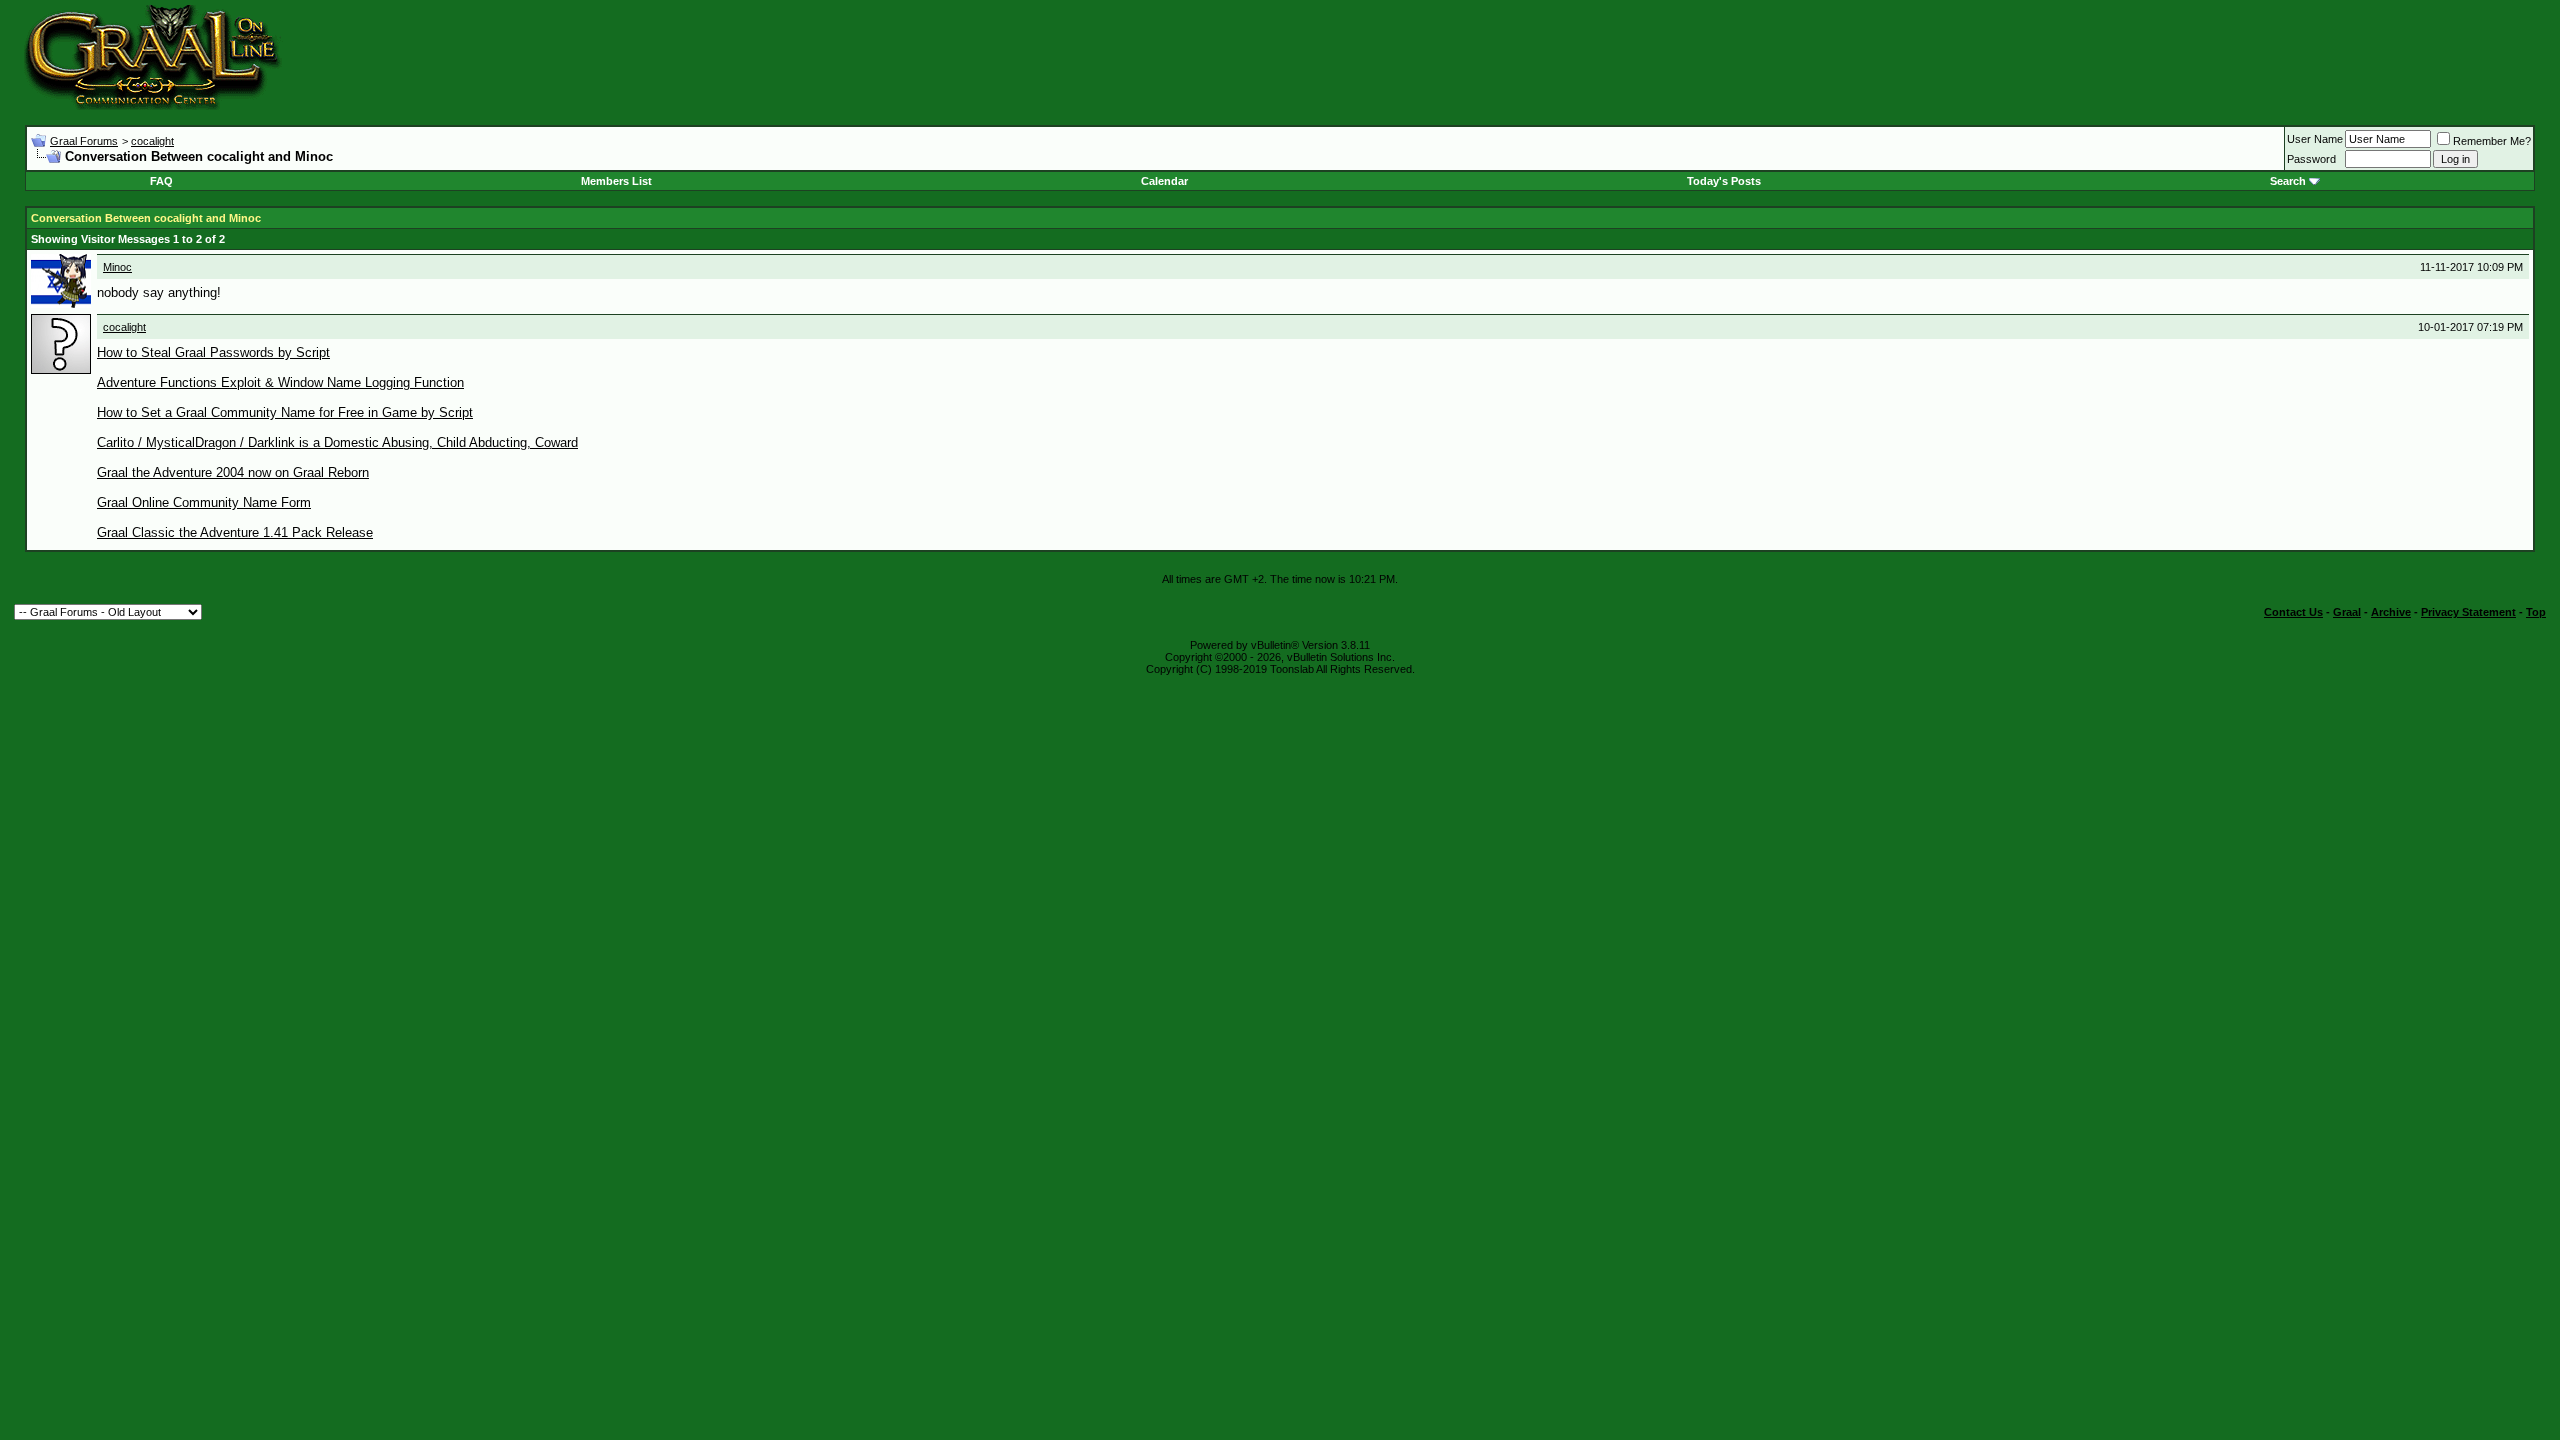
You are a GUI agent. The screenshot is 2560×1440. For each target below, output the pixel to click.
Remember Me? (2492, 141)
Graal (2347, 612)
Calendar (1164, 181)
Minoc (117, 267)
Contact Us (2293, 612)
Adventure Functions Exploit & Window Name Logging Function (280, 382)
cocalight (152, 141)
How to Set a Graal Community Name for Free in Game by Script (285, 412)
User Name (2315, 139)
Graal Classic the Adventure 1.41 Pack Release (235, 532)
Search (2288, 181)
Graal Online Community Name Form (204, 502)
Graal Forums (84, 141)
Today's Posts (1724, 181)
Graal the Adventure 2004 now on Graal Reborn (233, 472)
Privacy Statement (2468, 612)
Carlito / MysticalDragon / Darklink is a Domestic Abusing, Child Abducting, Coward (337, 442)
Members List (616, 181)
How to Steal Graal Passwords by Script (213, 352)
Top (2536, 612)
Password (2311, 159)
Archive (2391, 612)
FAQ (161, 181)
